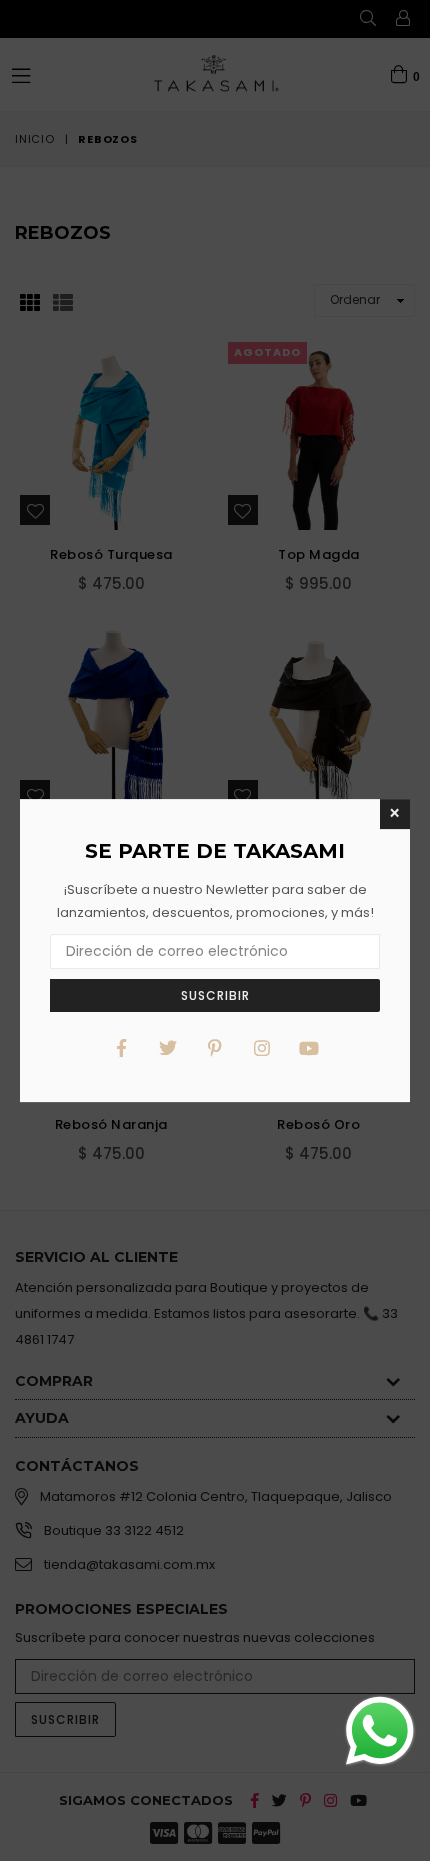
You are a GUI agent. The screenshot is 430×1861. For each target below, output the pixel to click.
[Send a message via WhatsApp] (380, 1731)
